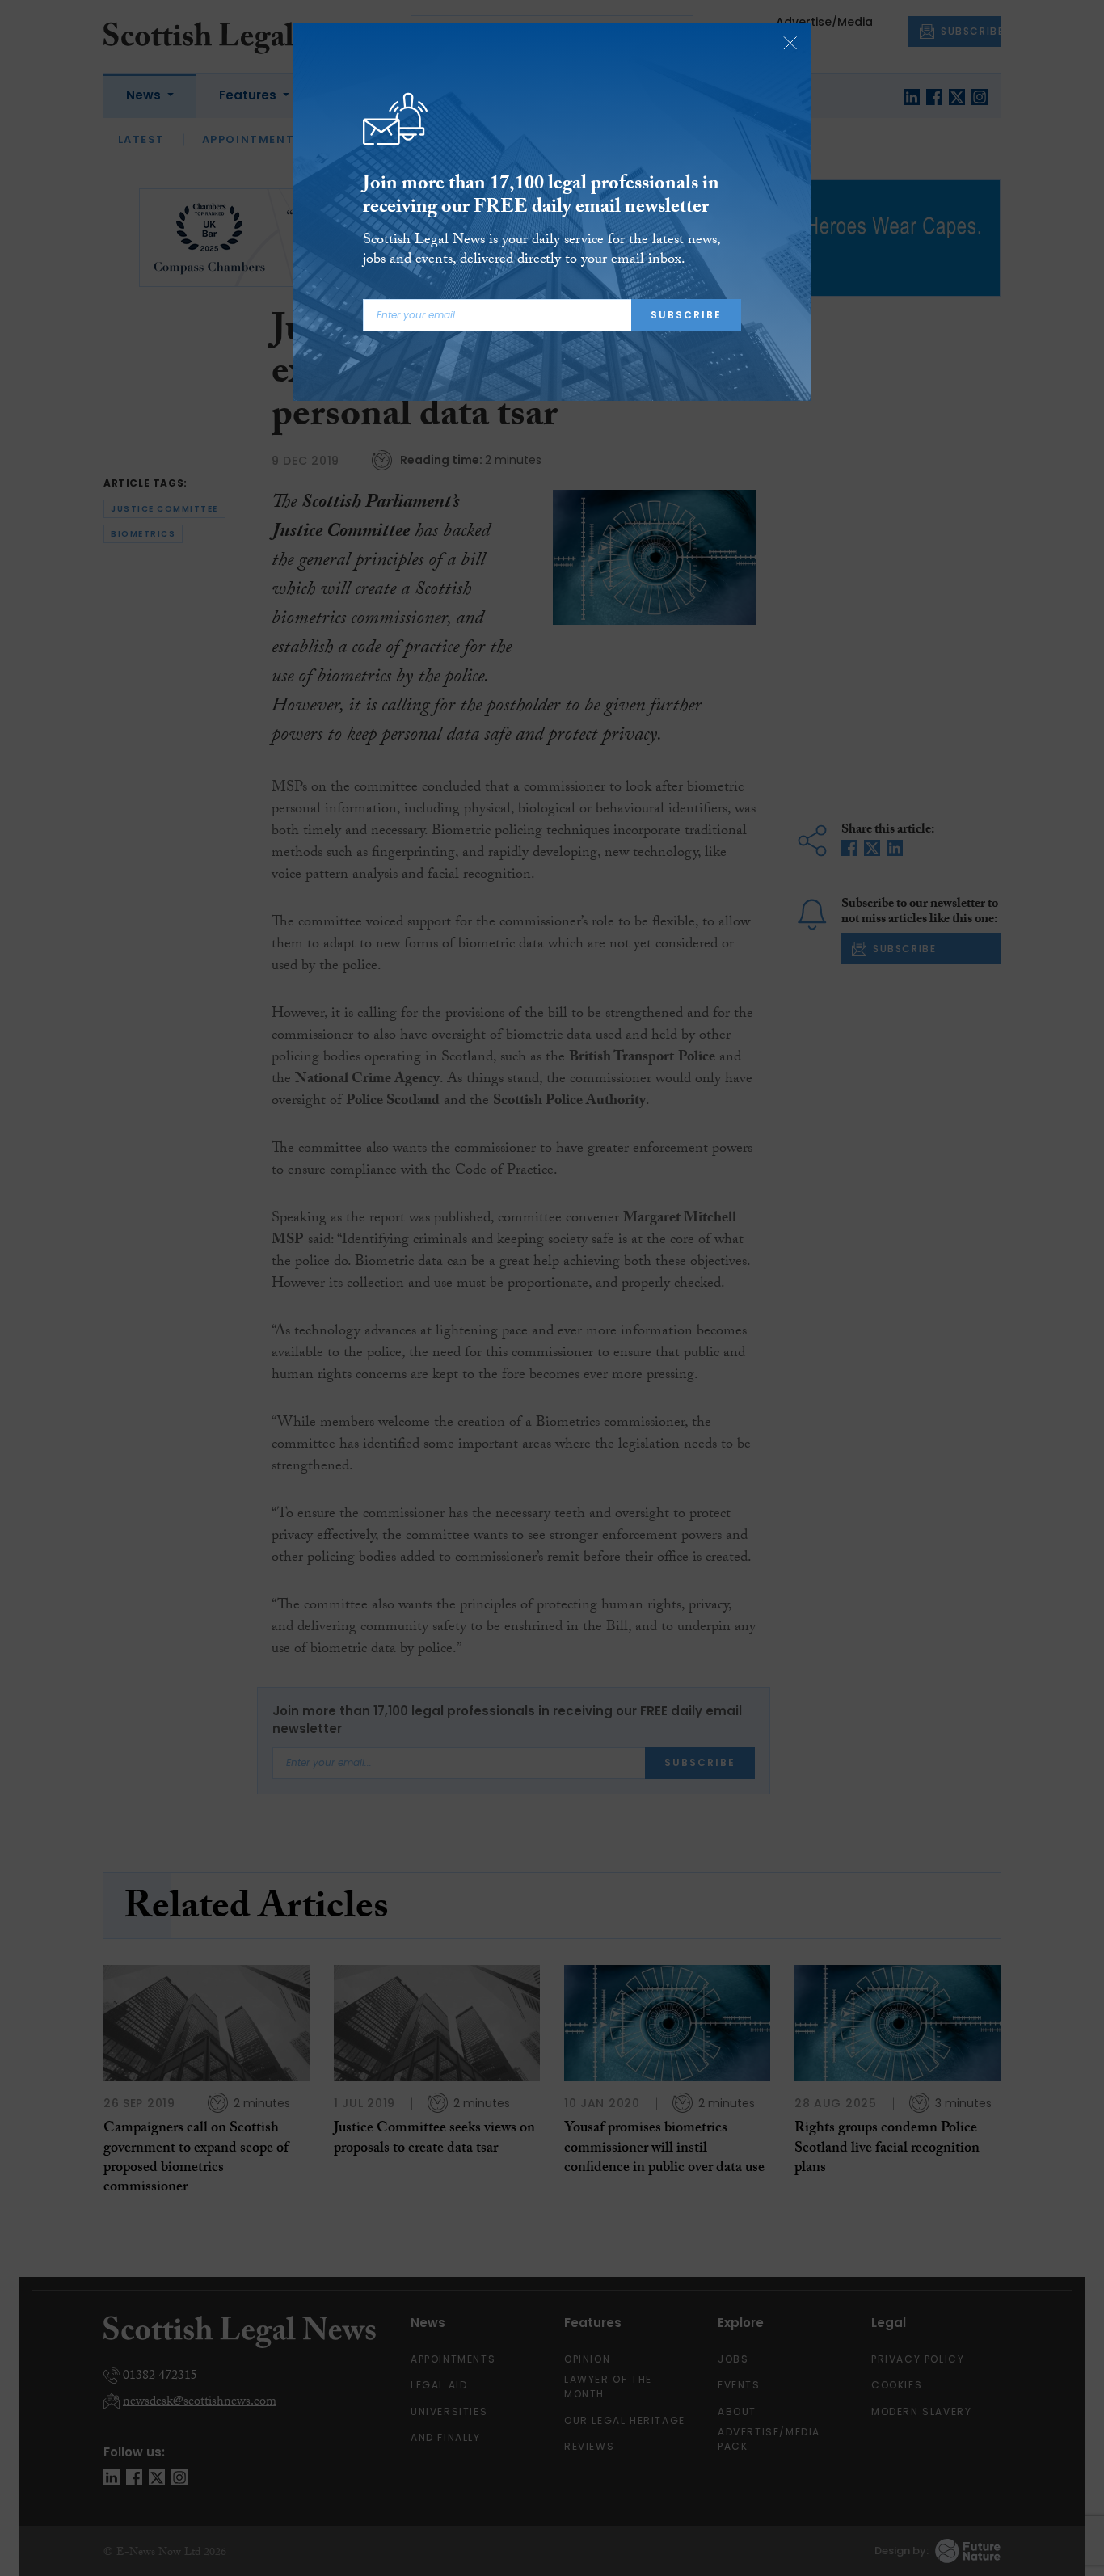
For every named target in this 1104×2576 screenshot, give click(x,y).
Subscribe (686, 315)
